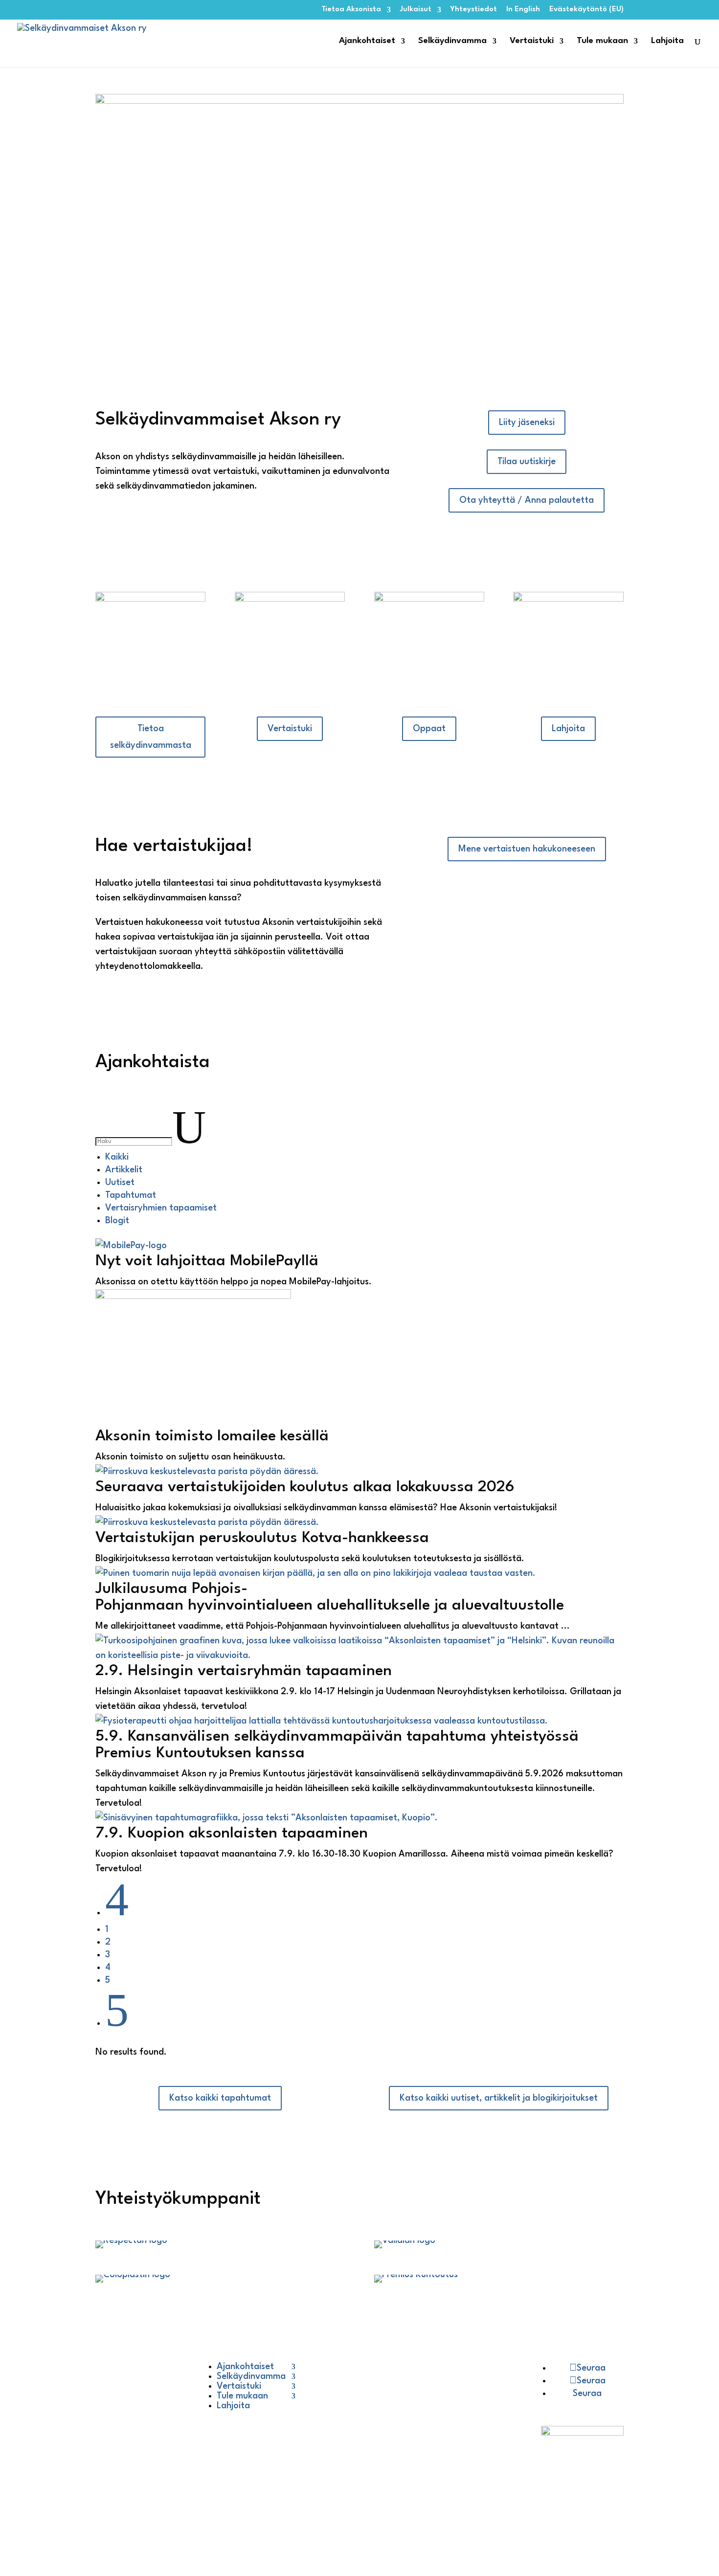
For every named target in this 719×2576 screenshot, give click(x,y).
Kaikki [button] (117, 1157)
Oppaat (429, 729)
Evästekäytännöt (142, 2452)
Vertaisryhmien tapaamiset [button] (161, 1208)
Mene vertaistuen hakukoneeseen (527, 849)
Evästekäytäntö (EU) (586, 10)
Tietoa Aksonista (351, 10)
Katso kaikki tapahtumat (220, 2098)
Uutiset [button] (120, 1183)
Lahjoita (667, 41)
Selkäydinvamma (452, 41)
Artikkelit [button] (124, 1170)
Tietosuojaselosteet (146, 2413)
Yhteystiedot (474, 10)
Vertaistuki (532, 41)
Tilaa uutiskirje (527, 462)
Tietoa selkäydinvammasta (151, 737)
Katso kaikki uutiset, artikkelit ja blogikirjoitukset (499, 2098)
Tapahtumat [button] (131, 1195)
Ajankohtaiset (367, 41)
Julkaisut (416, 10)
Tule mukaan (602, 41)
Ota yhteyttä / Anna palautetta (527, 500)
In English (523, 10)
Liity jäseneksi (527, 423)
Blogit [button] (117, 1221)
